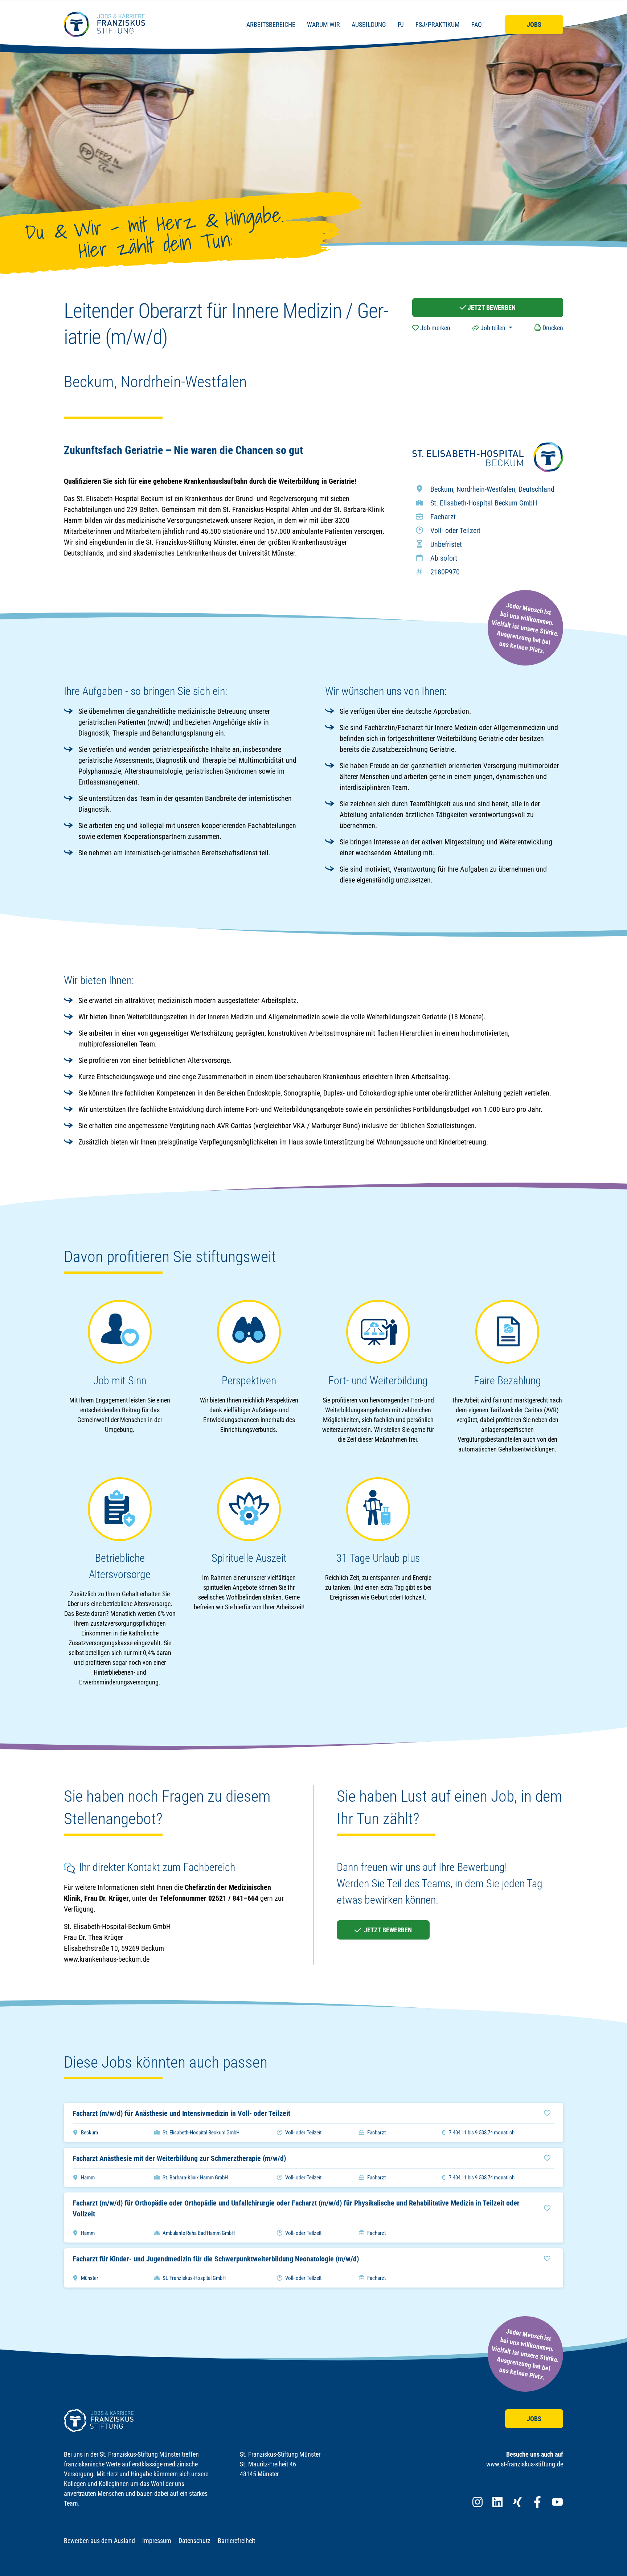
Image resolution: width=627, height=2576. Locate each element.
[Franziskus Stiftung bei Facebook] (537, 2502)
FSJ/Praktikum (438, 24)
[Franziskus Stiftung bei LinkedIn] (497, 2502)
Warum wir (323, 24)
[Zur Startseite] (104, 24)
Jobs (534, 24)
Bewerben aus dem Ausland (99, 2541)
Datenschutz (194, 2541)
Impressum (157, 2541)
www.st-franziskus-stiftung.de (525, 2464)
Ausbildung (369, 24)
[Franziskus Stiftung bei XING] (517, 2502)
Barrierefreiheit (236, 2541)
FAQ (477, 24)
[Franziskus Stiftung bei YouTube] (557, 2502)
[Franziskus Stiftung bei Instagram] (478, 2502)
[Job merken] (547, 2113)
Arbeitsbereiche (271, 24)
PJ (401, 24)
